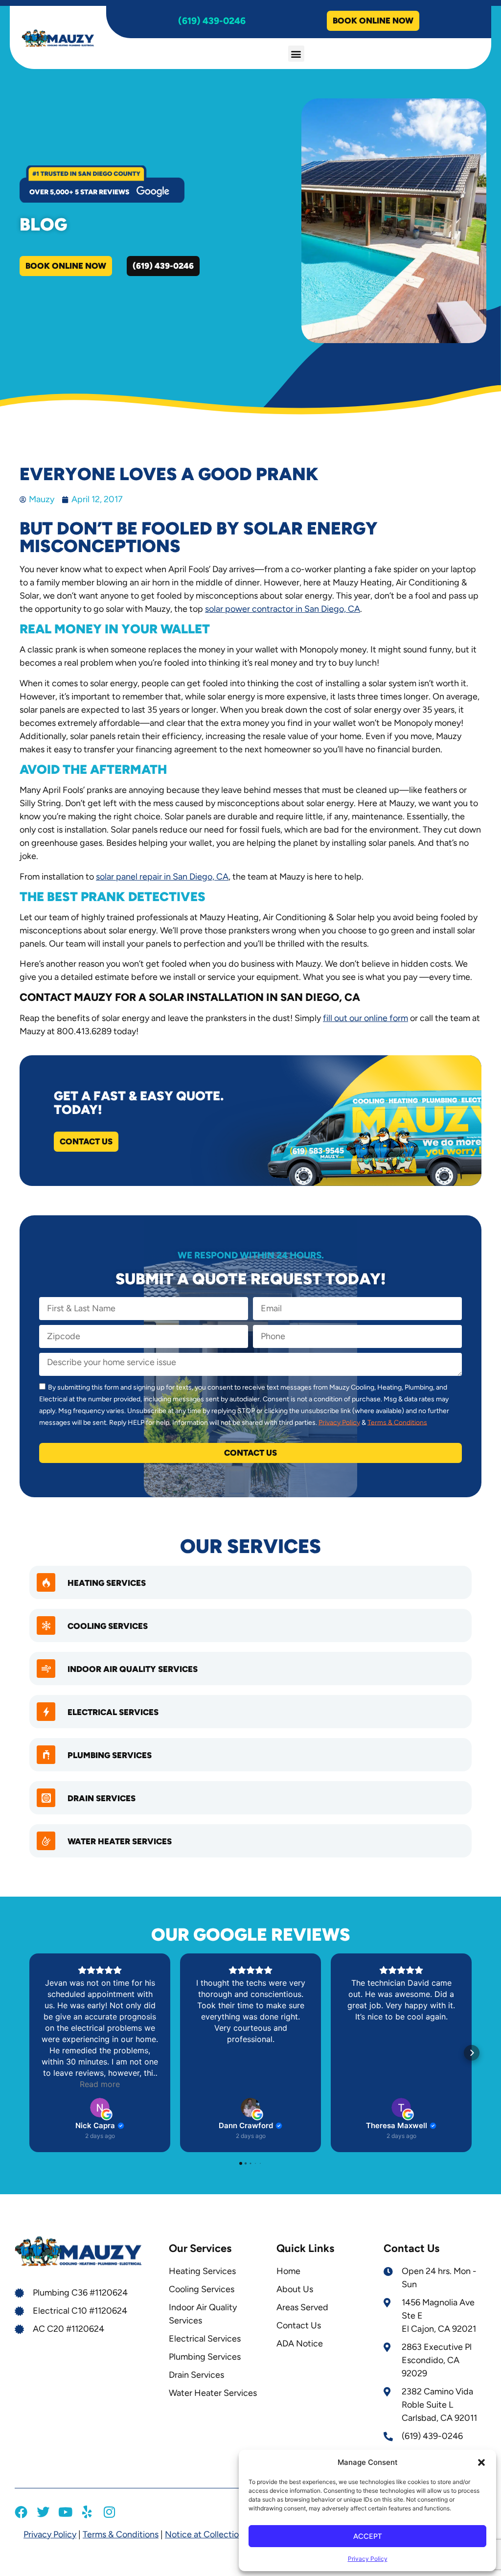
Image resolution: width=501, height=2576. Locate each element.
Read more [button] (100, 2084)
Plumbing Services (110, 1755)
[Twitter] (43, 2512)
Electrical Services (113, 1712)
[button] (481, 2462)
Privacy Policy (368, 2559)
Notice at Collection (204, 2534)
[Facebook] (21, 2512)
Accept (367, 2536)
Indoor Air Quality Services (133, 1669)
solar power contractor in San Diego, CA (283, 609)
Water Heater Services (120, 1841)
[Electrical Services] (46, 1712)
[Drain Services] (46, 1798)
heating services (107, 1583)
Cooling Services (108, 1626)
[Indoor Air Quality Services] (46, 1669)
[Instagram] (109, 2512)
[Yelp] (87, 2512)
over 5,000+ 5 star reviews (79, 192)
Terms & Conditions (397, 1422)
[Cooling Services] (46, 1625)
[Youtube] (65, 2512)
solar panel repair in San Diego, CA (162, 877)
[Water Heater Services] (46, 1841)
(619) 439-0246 (212, 21)
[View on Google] (100, 2108)
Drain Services (102, 1798)
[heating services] (46, 1582)
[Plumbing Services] (46, 1755)
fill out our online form (365, 1018)
